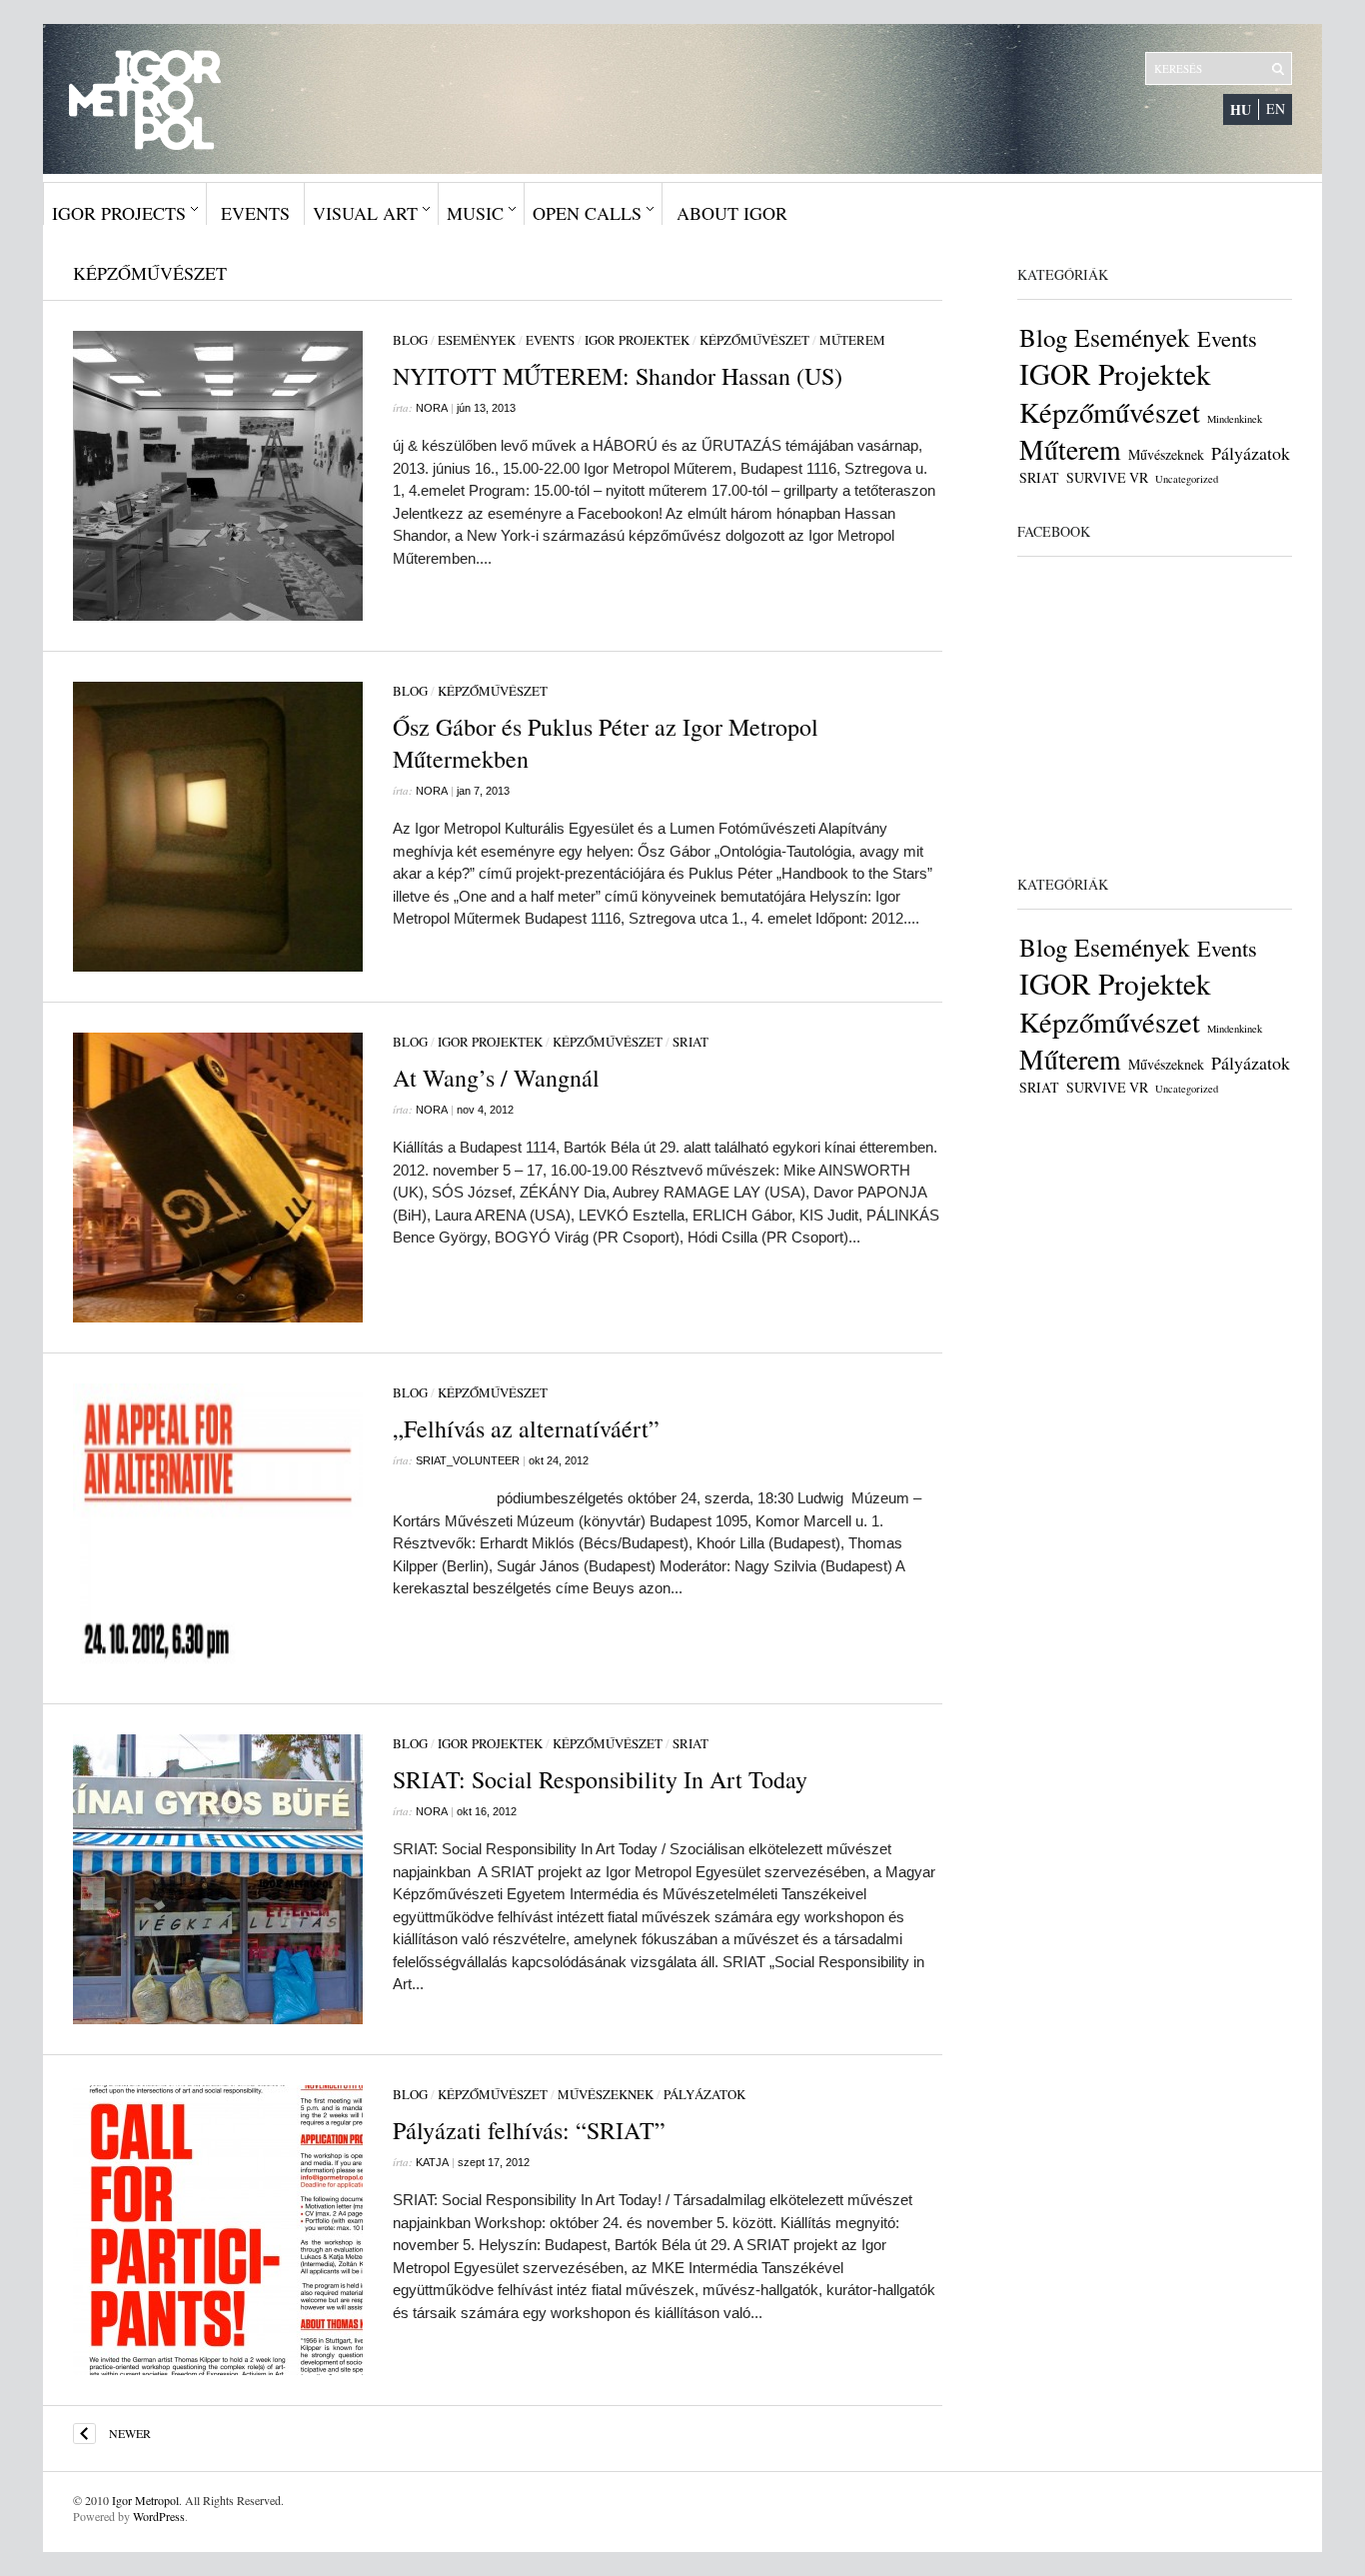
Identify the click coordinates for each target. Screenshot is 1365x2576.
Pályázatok (704, 2094)
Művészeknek (606, 2094)
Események (477, 340)
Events (255, 213)
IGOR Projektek (637, 340)
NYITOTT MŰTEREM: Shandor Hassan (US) (618, 376)
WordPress (159, 2516)
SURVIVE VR (1107, 477)
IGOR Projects (119, 213)
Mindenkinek (1235, 419)
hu (1241, 109)
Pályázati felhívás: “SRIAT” (529, 2130)
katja (432, 2162)
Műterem (852, 340)
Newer (130, 2433)
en (1276, 108)
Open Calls (587, 213)
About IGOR (732, 213)
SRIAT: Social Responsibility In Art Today (600, 1779)
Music (475, 213)
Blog (410, 340)
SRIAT (690, 1042)
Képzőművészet (754, 340)
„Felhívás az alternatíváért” (526, 1428)
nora (432, 408)
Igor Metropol (145, 2500)
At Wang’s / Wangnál (496, 1078)
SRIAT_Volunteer (468, 1460)
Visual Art (365, 213)
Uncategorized (1187, 479)
